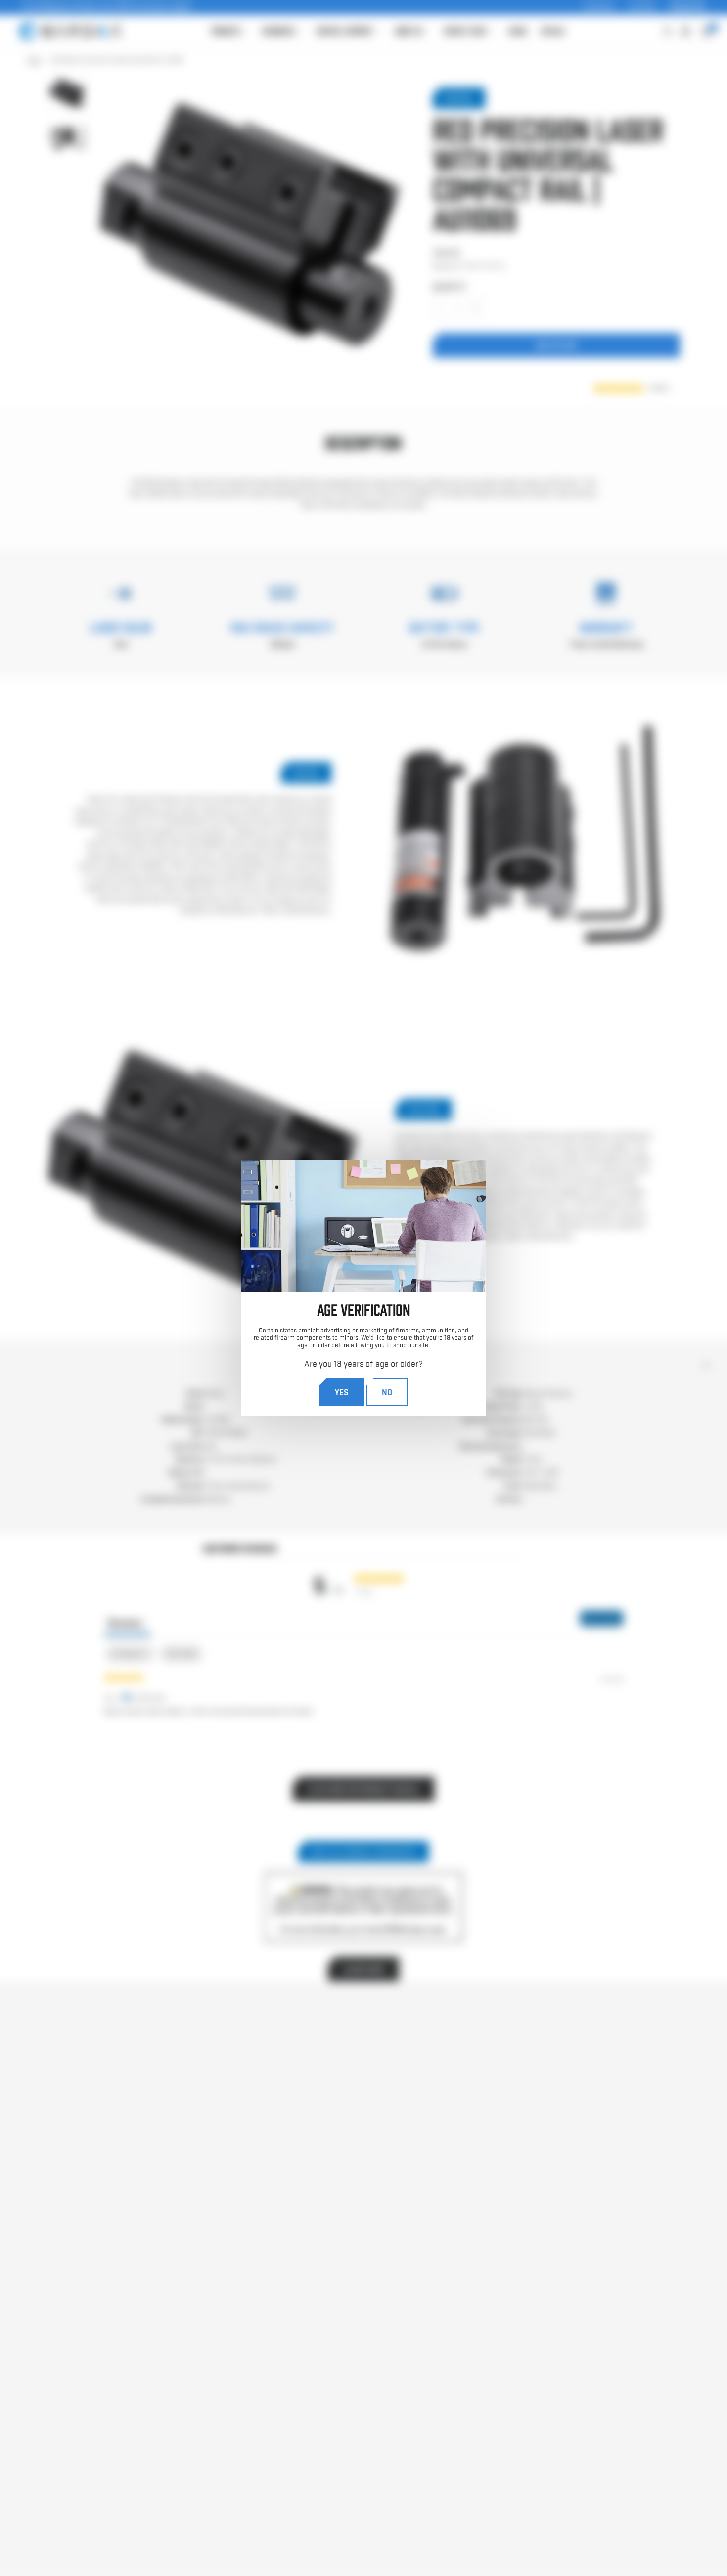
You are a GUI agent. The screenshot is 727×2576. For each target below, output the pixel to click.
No (387, 1392)
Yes (342, 1392)
